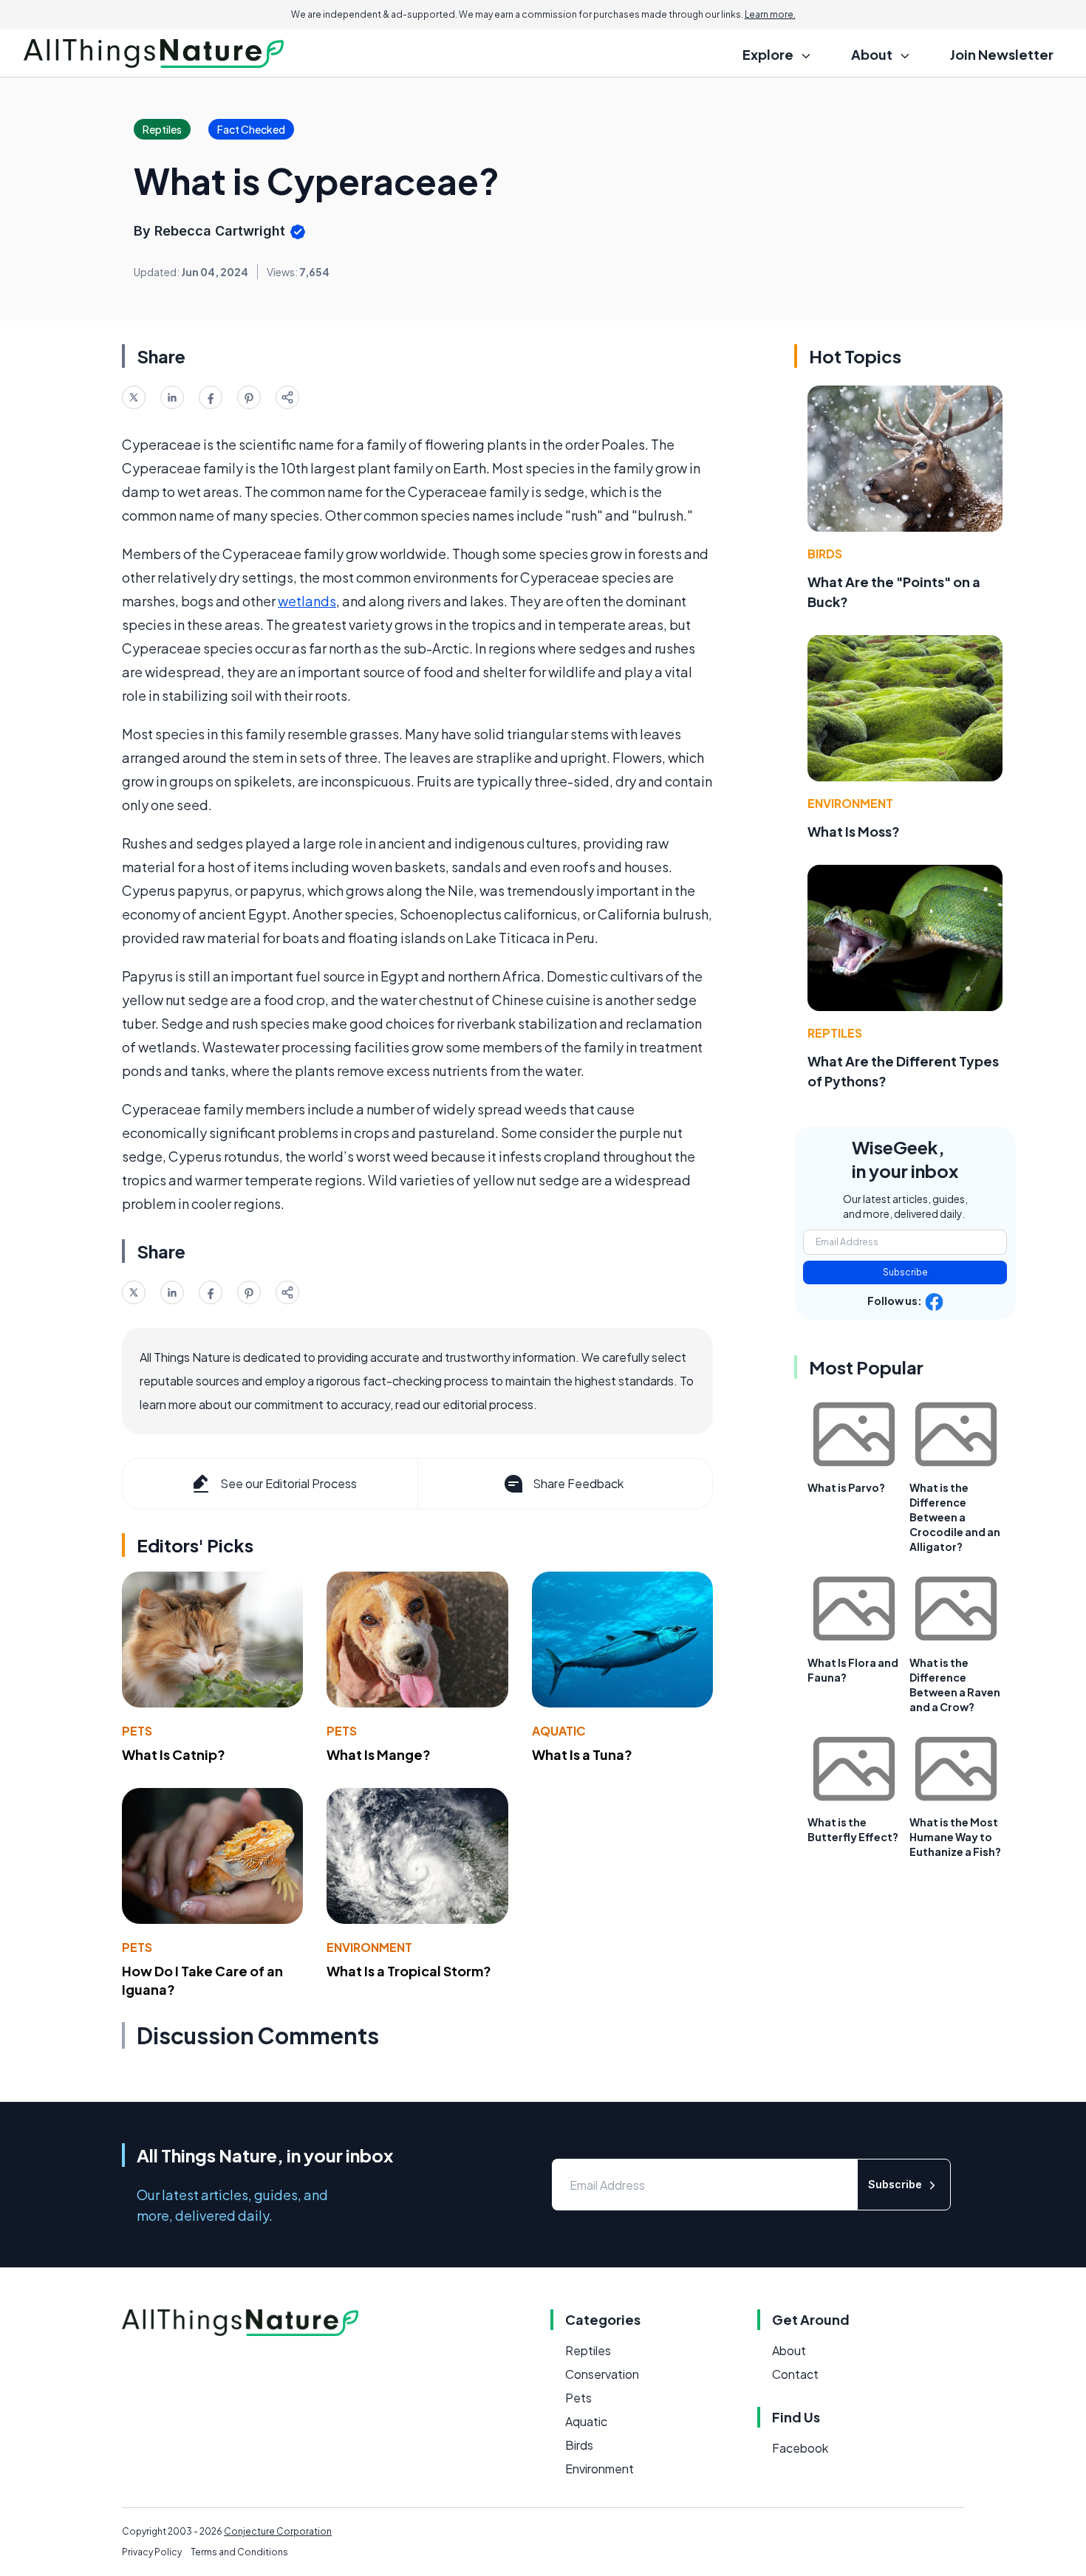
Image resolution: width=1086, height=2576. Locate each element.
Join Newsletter (1002, 54)
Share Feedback (578, 1483)
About (789, 2350)
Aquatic (559, 1731)
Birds (825, 554)
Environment (369, 1947)
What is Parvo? (846, 1487)
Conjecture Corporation (278, 2531)
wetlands (307, 601)
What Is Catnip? (174, 1754)
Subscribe (905, 1272)
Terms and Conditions (239, 2552)
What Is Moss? (854, 831)
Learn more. (770, 14)
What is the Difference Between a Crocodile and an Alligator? (955, 1517)
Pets (137, 1731)
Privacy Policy (152, 2552)
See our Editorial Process (288, 1483)
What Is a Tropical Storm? (409, 1971)
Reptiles (835, 1033)
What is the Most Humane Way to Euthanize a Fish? (955, 1837)
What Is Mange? (379, 1754)
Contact (795, 2374)
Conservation (602, 2374)
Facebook (800, 2448)
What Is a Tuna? (582, 1754)
